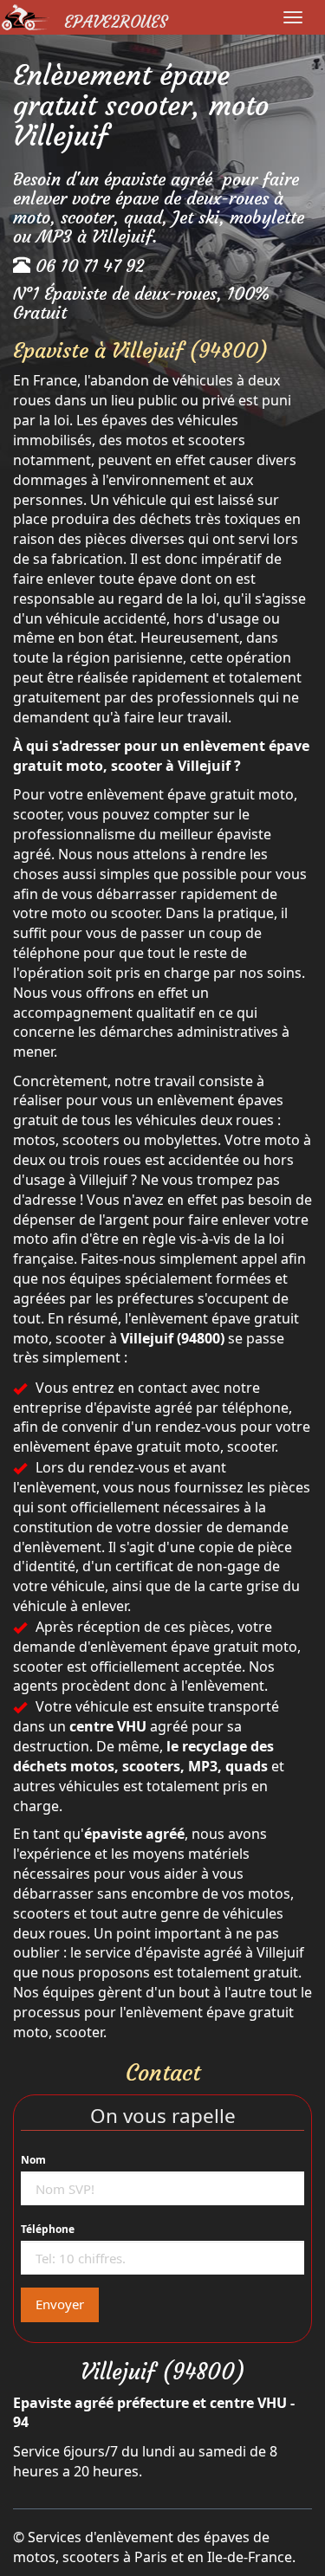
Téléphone (48, 2229)
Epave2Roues (116, 22)
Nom (33, 2160)
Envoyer (60, 2304)
